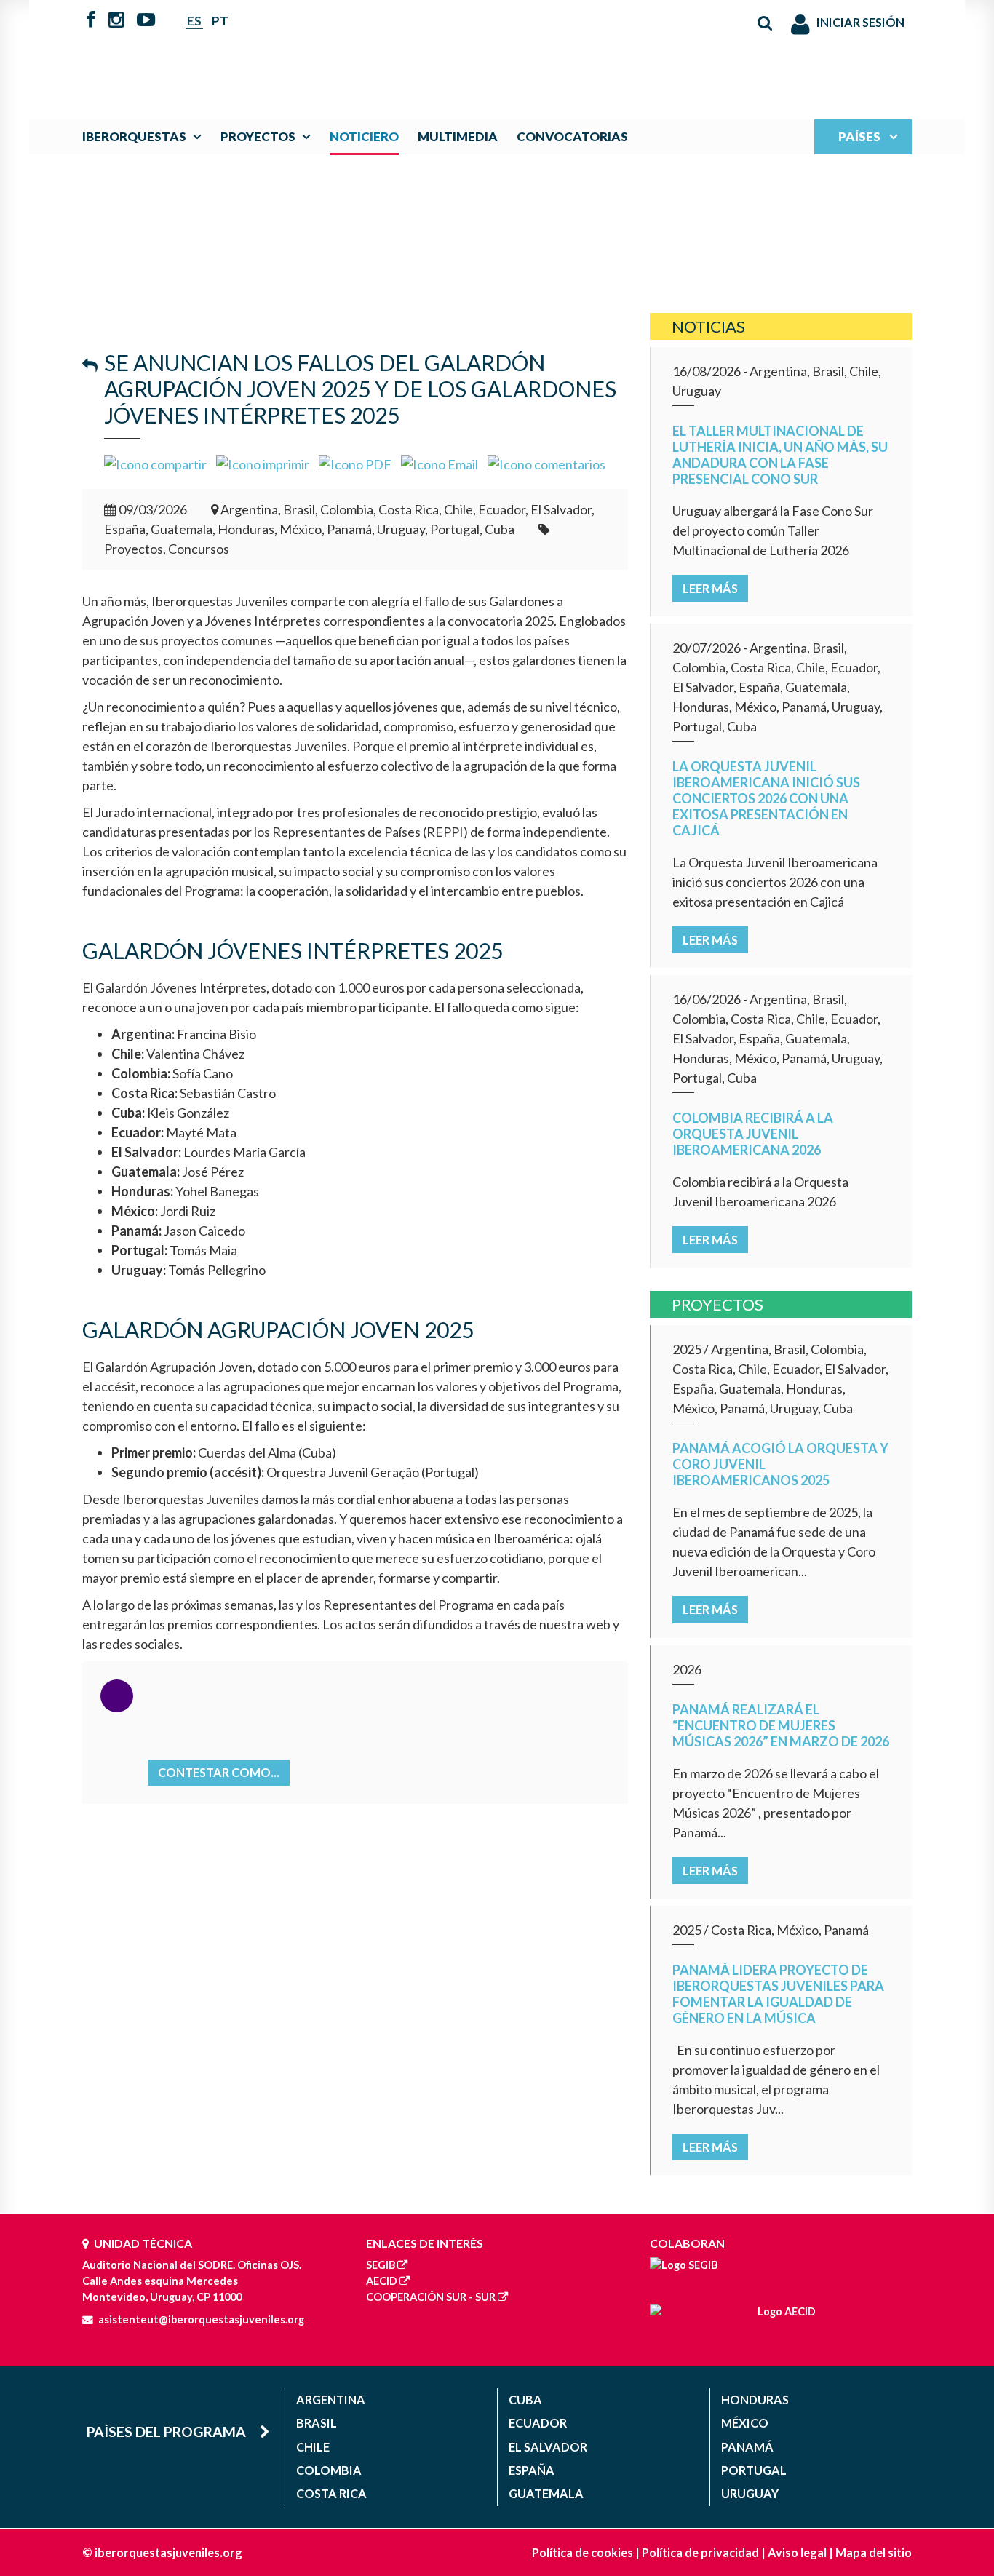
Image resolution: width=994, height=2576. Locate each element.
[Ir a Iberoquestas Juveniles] (463, 52)
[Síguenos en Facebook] (91, 21)
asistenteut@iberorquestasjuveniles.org (201, 2319)
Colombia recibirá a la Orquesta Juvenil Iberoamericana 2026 (753, 1134)
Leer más (710, 588)
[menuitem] (145, 136)
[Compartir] (155, 463)
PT (220, 21)
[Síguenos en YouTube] (146, 21)
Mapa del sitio (874, 2552)
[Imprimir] (263, 463)
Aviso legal (797, 2552)
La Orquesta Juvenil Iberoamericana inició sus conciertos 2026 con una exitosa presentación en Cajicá (766, 798)
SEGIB (381, 2265)
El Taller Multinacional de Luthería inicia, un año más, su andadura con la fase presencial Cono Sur (780, 455)
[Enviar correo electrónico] (440, 463)
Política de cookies (583, 2552)
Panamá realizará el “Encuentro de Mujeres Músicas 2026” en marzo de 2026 (781, 1725)
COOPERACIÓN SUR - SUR (431, 2297)
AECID (382, 2281)
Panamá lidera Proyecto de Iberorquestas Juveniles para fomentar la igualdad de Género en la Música (778, 1994)
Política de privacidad (700, 2552)
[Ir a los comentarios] (546, 463)
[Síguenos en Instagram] (116, 21)
